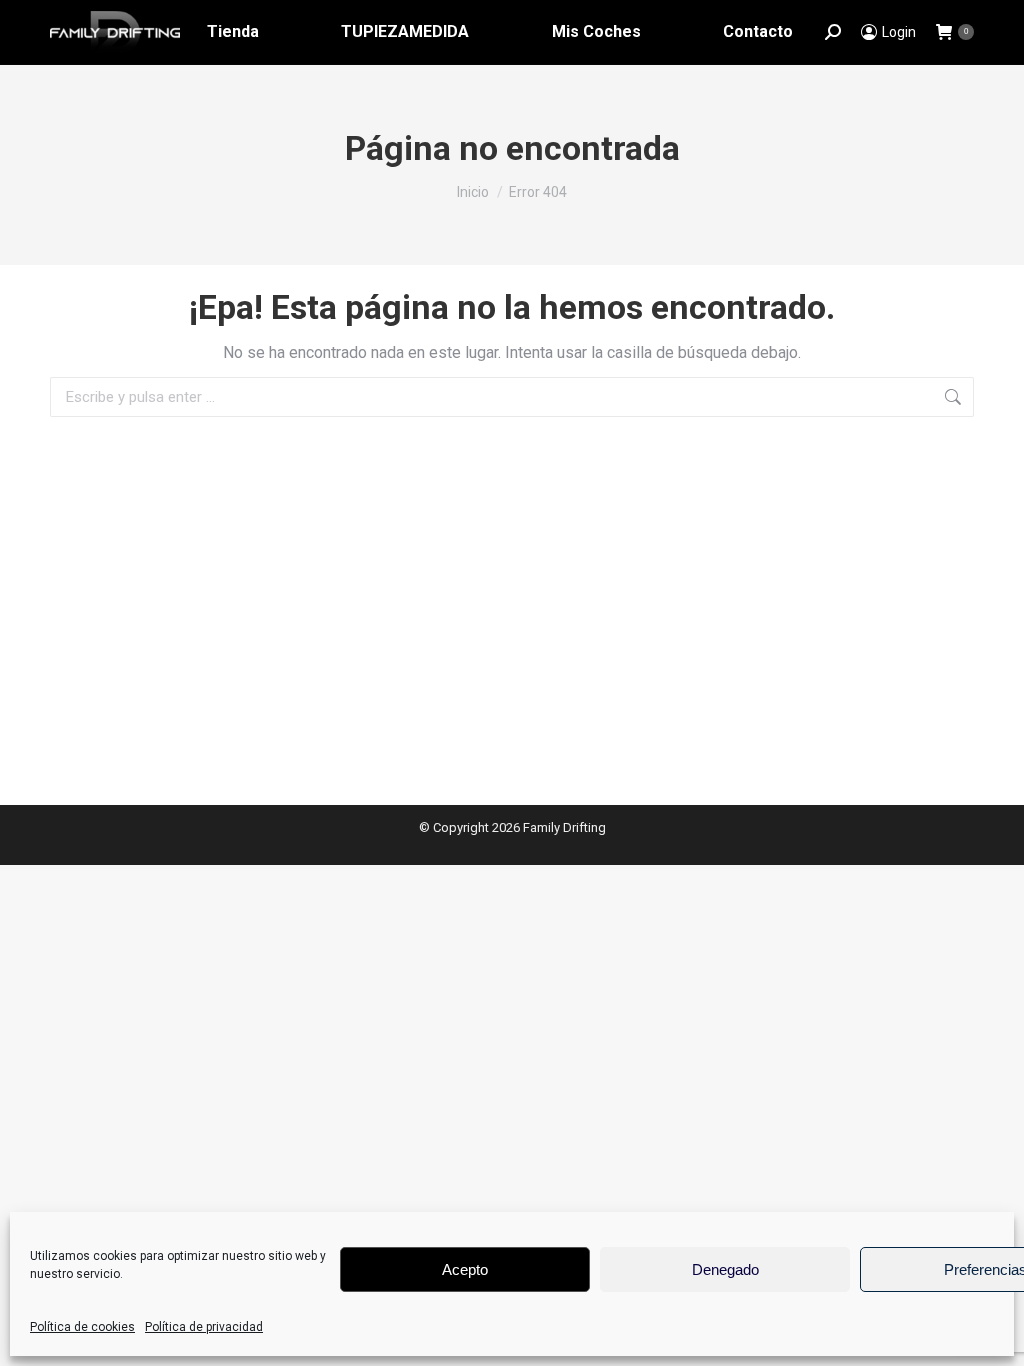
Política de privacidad (204, 1327)
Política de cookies (82, 1327)
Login (899, 32)
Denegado (725, 1269)
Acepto (465, 1269)
